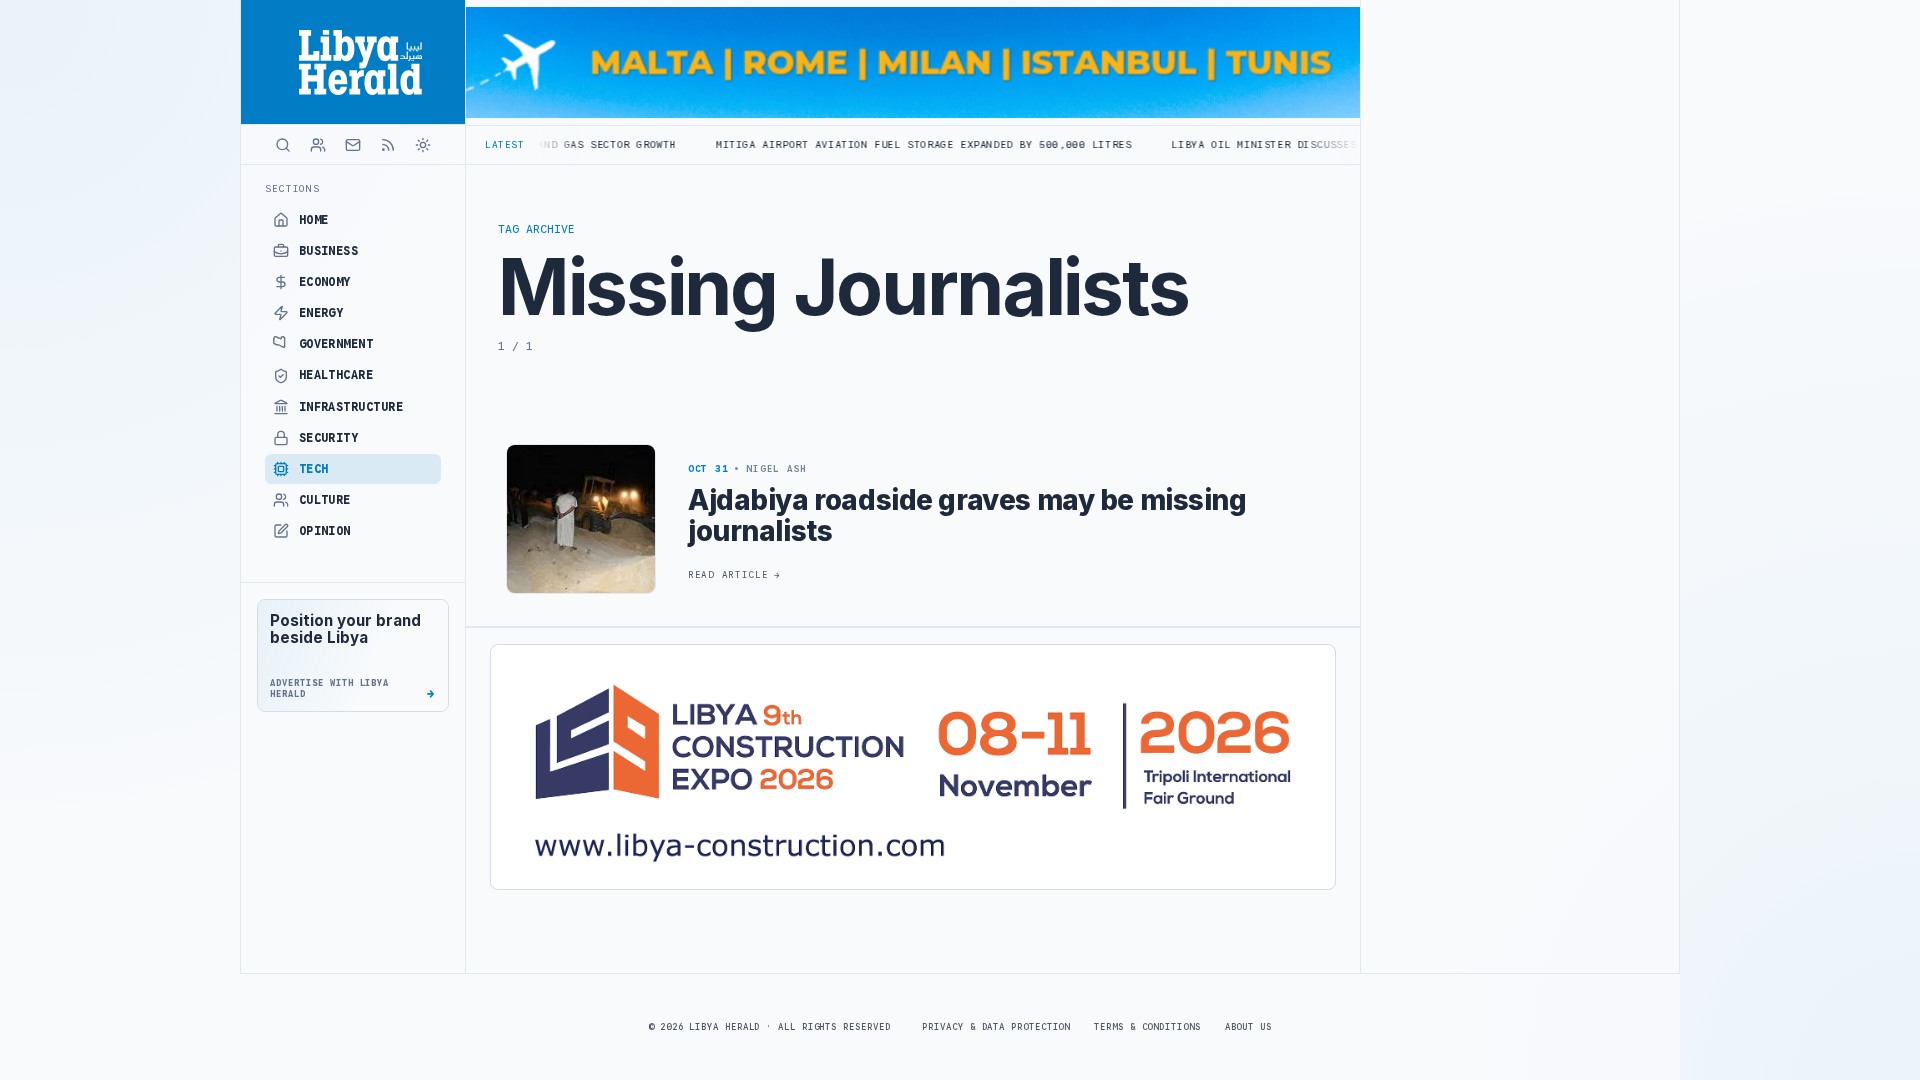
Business (329, 251)
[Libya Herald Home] (353, 62)
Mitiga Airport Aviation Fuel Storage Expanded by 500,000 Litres (858, 144)
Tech (314, 469)
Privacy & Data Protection (996, 1027)
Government (336, 344)
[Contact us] (353, 145)
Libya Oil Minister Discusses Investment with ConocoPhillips (1300, 144)
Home (314, 220)
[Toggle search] (283, 145)
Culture (325, 500)
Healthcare (336, 375)
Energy (321, 313)
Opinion (325, 531)
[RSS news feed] (388, 145)
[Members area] (318, 145)
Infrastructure (351, 407)
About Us (1248, 1027)
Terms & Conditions (1147, 1027)
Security (329, 438)
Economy (325, 282)
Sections (292, 188)
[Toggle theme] (423, 145)
